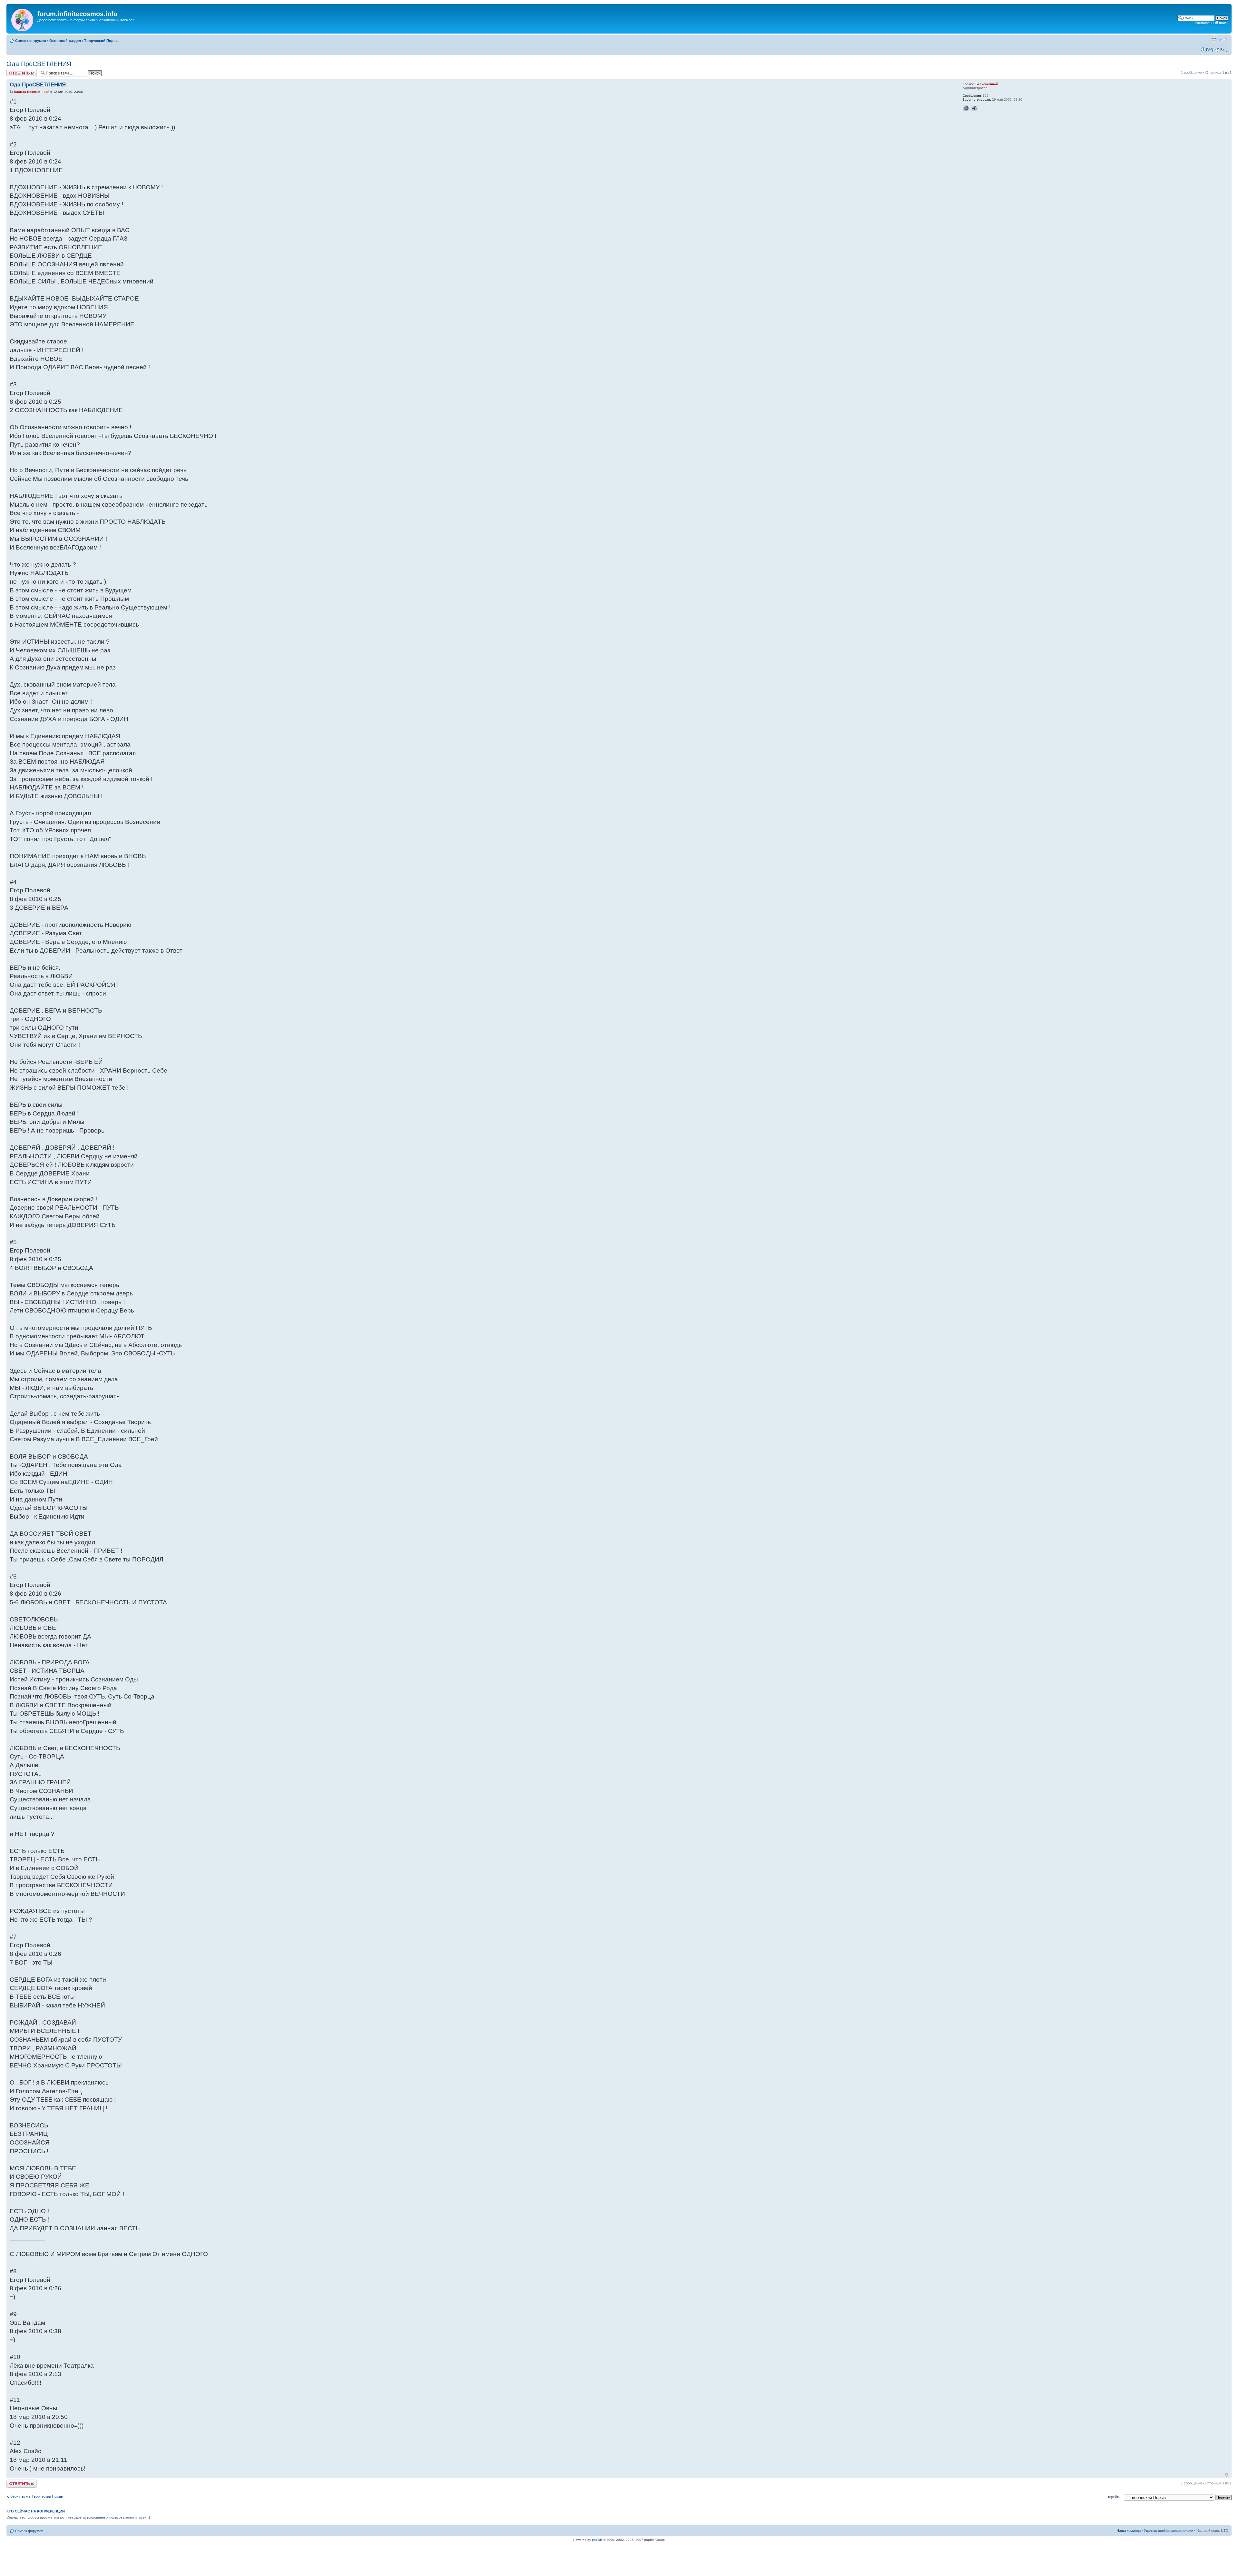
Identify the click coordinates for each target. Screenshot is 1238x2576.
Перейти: (1114, 2497)
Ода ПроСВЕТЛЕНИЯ (39, 64)
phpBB (597, 2540)
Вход (1224, 50)
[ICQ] (974, 108)
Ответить (14, 71)
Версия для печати (1214, 39)
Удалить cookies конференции (1169, 2531)
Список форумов (31, 41)
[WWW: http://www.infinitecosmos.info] (966, 108)
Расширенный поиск (1212, 23)
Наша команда (1129, 2531)
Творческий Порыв (101, 41)
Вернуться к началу (1227, 2475)
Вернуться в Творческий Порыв (37, 2496)
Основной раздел (65, 41)
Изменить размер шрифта (1224, 39)
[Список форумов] (23, 19)
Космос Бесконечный (32, 92)
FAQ (1210, 50)
